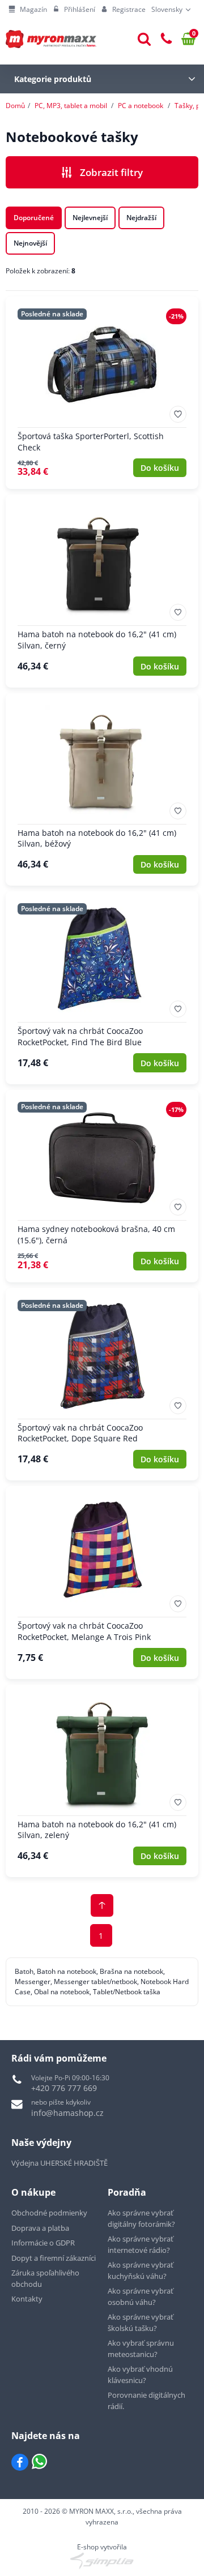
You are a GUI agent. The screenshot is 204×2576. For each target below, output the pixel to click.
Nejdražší (141, 218)
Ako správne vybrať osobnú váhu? (141, 2296)
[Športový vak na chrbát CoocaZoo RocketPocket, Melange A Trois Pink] (102, 1582)
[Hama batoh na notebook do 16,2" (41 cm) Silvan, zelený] (102, 1781)
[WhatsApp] (39, 2462)
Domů (15, 106)
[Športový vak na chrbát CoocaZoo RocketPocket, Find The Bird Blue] (102, 988)
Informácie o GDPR (43, 2243)
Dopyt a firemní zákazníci (54, 2258)
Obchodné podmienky (49, 2213)
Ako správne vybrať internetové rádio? (141, 2244)
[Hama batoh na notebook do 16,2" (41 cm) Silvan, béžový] (102, 789)
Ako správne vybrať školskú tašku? (141, 2322)
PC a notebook (141, 106)
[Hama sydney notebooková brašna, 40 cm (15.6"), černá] (102, 1186)
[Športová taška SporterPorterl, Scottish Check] (102, 393)
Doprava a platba (40, 2228)
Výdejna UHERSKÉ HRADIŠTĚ (59, 2163)
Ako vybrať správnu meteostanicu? (141, 2349)
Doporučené (34, 218)
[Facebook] (20, 2462)
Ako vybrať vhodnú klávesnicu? (140, 2375)
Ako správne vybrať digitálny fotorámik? (141, 2218)
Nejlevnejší (90, 218)
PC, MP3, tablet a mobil (71, 106)
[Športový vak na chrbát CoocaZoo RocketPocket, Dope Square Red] (102, 1384)
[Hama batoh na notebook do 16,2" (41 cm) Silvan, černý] (102, 591)
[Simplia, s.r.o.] (102, 2561)
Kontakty (27, 2299)
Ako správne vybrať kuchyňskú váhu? (141, 2270)
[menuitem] (28, 10)
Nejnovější (30, 243)
